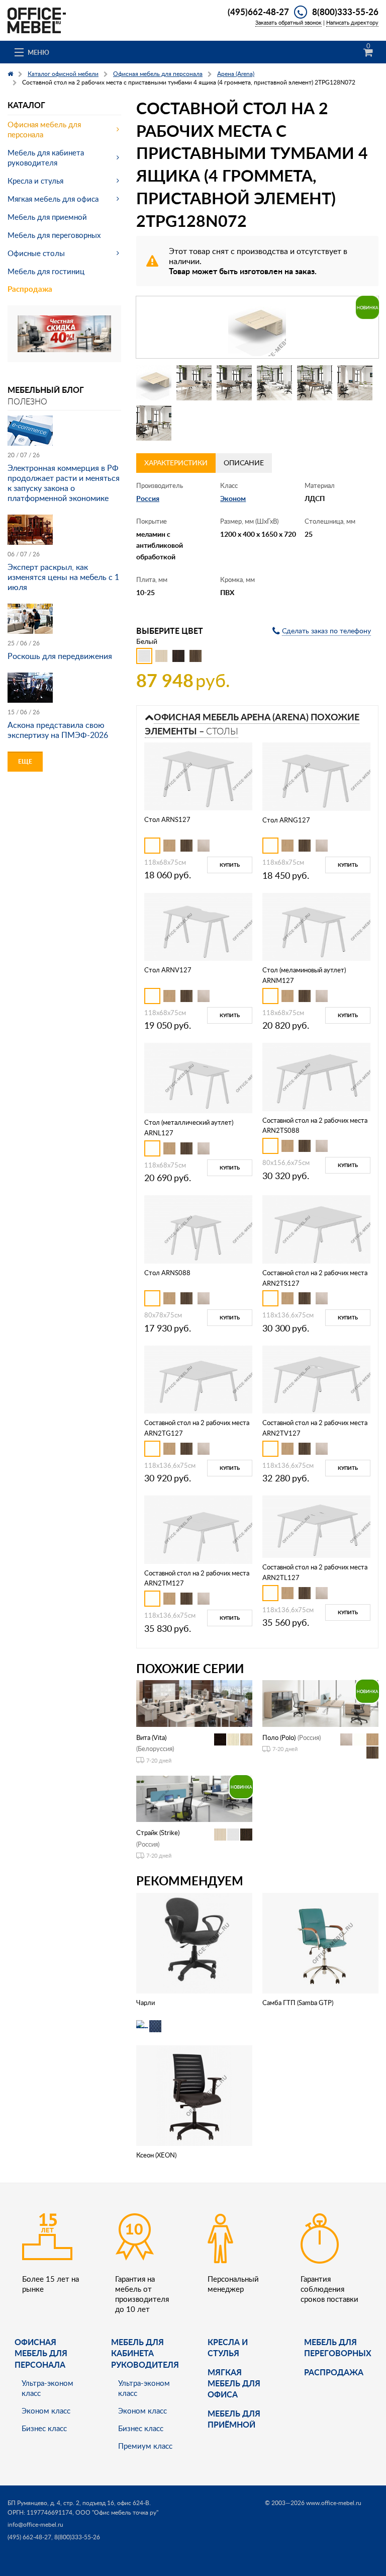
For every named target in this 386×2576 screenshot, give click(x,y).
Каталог (26, 105)
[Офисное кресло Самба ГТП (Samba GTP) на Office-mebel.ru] (320, 1942)
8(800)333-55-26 (345, 12)
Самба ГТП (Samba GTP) (298, 2003)
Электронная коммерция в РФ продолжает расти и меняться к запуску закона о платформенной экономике (64, 483)
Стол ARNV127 (168, 970)
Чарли (146, 2003)
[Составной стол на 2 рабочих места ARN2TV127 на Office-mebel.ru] (316, 1379)
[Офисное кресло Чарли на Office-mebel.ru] (194, 1942)
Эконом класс (46, 2411)
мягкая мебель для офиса (234, 2383)
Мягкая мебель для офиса (53, 199)
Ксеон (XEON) (156, 2155)
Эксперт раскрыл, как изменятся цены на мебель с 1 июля (63, 577)
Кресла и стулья (35, 181)
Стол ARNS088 (167, 1273)
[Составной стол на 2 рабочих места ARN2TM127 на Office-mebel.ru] (198, 1528)
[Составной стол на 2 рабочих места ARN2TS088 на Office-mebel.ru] (316, 1076)
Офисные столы (36, 253)
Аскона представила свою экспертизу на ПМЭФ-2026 (58, 730)
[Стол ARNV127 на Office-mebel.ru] (198, 926)
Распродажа (30, 289)
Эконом (233, 498)
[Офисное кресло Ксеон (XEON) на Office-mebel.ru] (194, 2095)
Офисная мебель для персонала (44, 129)
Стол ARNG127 (286, 820)
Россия (148, 498)
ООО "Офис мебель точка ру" (117, 2512)
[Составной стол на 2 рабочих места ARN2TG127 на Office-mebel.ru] (198, 1379)
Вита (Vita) (151, 1737)
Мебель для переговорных (54, 235)
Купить (230, 865)
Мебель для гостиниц (46, 271)
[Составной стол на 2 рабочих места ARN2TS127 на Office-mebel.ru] (316, 1229)
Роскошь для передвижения (60, 656)
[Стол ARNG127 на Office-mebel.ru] (316, 776)
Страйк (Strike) (158, 1833)
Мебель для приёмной (234, 2419)
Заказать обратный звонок (288, 22)
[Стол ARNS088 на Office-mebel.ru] (198, 1229)
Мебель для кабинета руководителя (46, 157)
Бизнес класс (44, 2428)
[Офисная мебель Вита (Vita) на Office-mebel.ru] (194, 1702)
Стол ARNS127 (167, 819)
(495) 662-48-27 (29, 2537)
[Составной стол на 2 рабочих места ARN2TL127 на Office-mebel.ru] (316, 1526)
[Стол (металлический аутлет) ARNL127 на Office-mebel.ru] (198, 1077)
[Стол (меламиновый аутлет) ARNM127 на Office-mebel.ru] (316, 926)
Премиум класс (145, 2446)
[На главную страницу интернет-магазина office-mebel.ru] (37, 19)
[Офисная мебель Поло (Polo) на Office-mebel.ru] (320, 1702)
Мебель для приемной (47, 217)
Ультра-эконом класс (47, 2388)
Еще (25, 761)
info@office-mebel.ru (35, 2524)
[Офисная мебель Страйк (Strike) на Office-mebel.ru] (194, 1798)
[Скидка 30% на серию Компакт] (64, 333)
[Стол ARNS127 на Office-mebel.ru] (198, 775)
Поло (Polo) (279, 1737)
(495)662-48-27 (258, 12)
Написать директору (352, 22)
